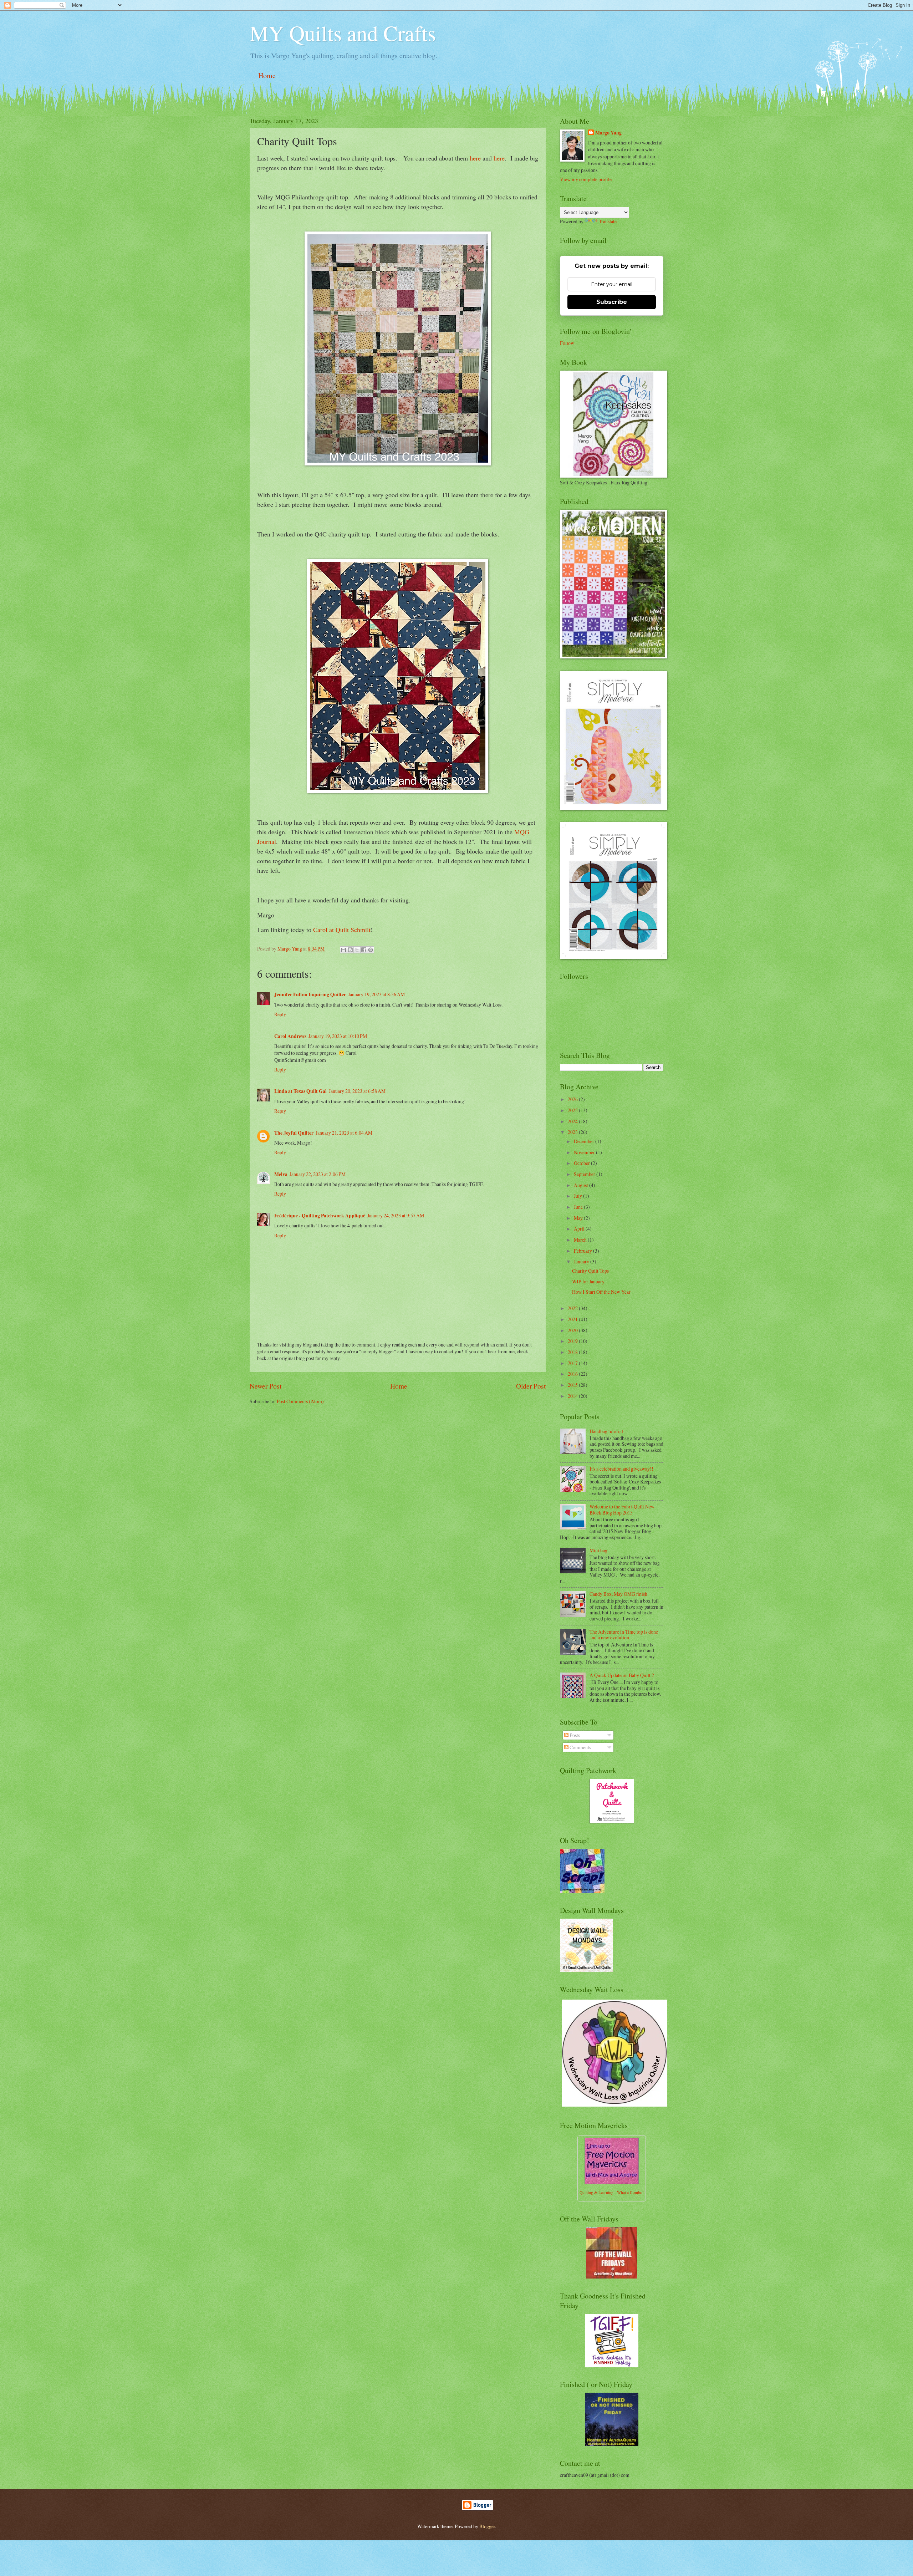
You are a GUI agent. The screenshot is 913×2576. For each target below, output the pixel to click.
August (582, 1185)
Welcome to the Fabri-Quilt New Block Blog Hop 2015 (622, 1510)
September (585, 1174)
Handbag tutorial (606, 1431)
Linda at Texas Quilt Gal (300, 1091)
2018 (573, 1352)
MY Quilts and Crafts (343, 33)
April (580, 1229)
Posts (574, 1735)
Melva (281, 1174)
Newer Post (266, 1386)
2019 (573, 1341)
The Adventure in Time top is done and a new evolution (624, 1635)
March (581, 1240)
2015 (573, 1385)
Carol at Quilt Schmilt (342, 930)
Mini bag (598, 1550)
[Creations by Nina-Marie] (612, 2277)
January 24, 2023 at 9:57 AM (396, 1215)
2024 (573, 1121)
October (582, 1163)
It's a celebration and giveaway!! (621, 1469)
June (579, 1207)
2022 (573, 1308)
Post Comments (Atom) (300, 1401)
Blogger (487, 2526)
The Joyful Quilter (294, 1133)
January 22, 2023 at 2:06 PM (318, 1174)
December (585, 1141)
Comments (580, 1747)
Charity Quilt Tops (590, 1271)
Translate (608, 221)
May (579, 1218)
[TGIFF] (612, 2365)
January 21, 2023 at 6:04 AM (344, 1133)
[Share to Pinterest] (371, 950)
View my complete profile (586, 179)
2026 (573, 1099)
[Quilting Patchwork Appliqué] (612, 1821)
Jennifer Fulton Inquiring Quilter (310, 994)
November (585, 1152)
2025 (573, 1110)
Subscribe (612, 302)
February (583, 1251)
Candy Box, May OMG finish (618, 1594)
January (582, 1261)
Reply (280, 1014)
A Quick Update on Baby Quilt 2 (622, 1675)
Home (267, 75)
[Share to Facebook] (364, 950)
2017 (573, 1363)
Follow (567, 343)
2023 (573, 1132)
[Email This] (343, 950)
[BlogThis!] (350, 950)
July (578, 1196)
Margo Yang (608, 133)
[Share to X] (357, 950)
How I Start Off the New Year (601, 1292)
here (475, 158)
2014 (573, 1396)
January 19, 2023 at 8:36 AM (376, 994)
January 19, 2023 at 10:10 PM (338, 1036)
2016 (573, 1374)
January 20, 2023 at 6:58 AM (357, 1091)
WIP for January (588, 1281)
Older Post (531, 1386)
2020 (573, 1330)
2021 (573, 1319)
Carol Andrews (290, 1036)
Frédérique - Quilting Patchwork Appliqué (320, 1216)
